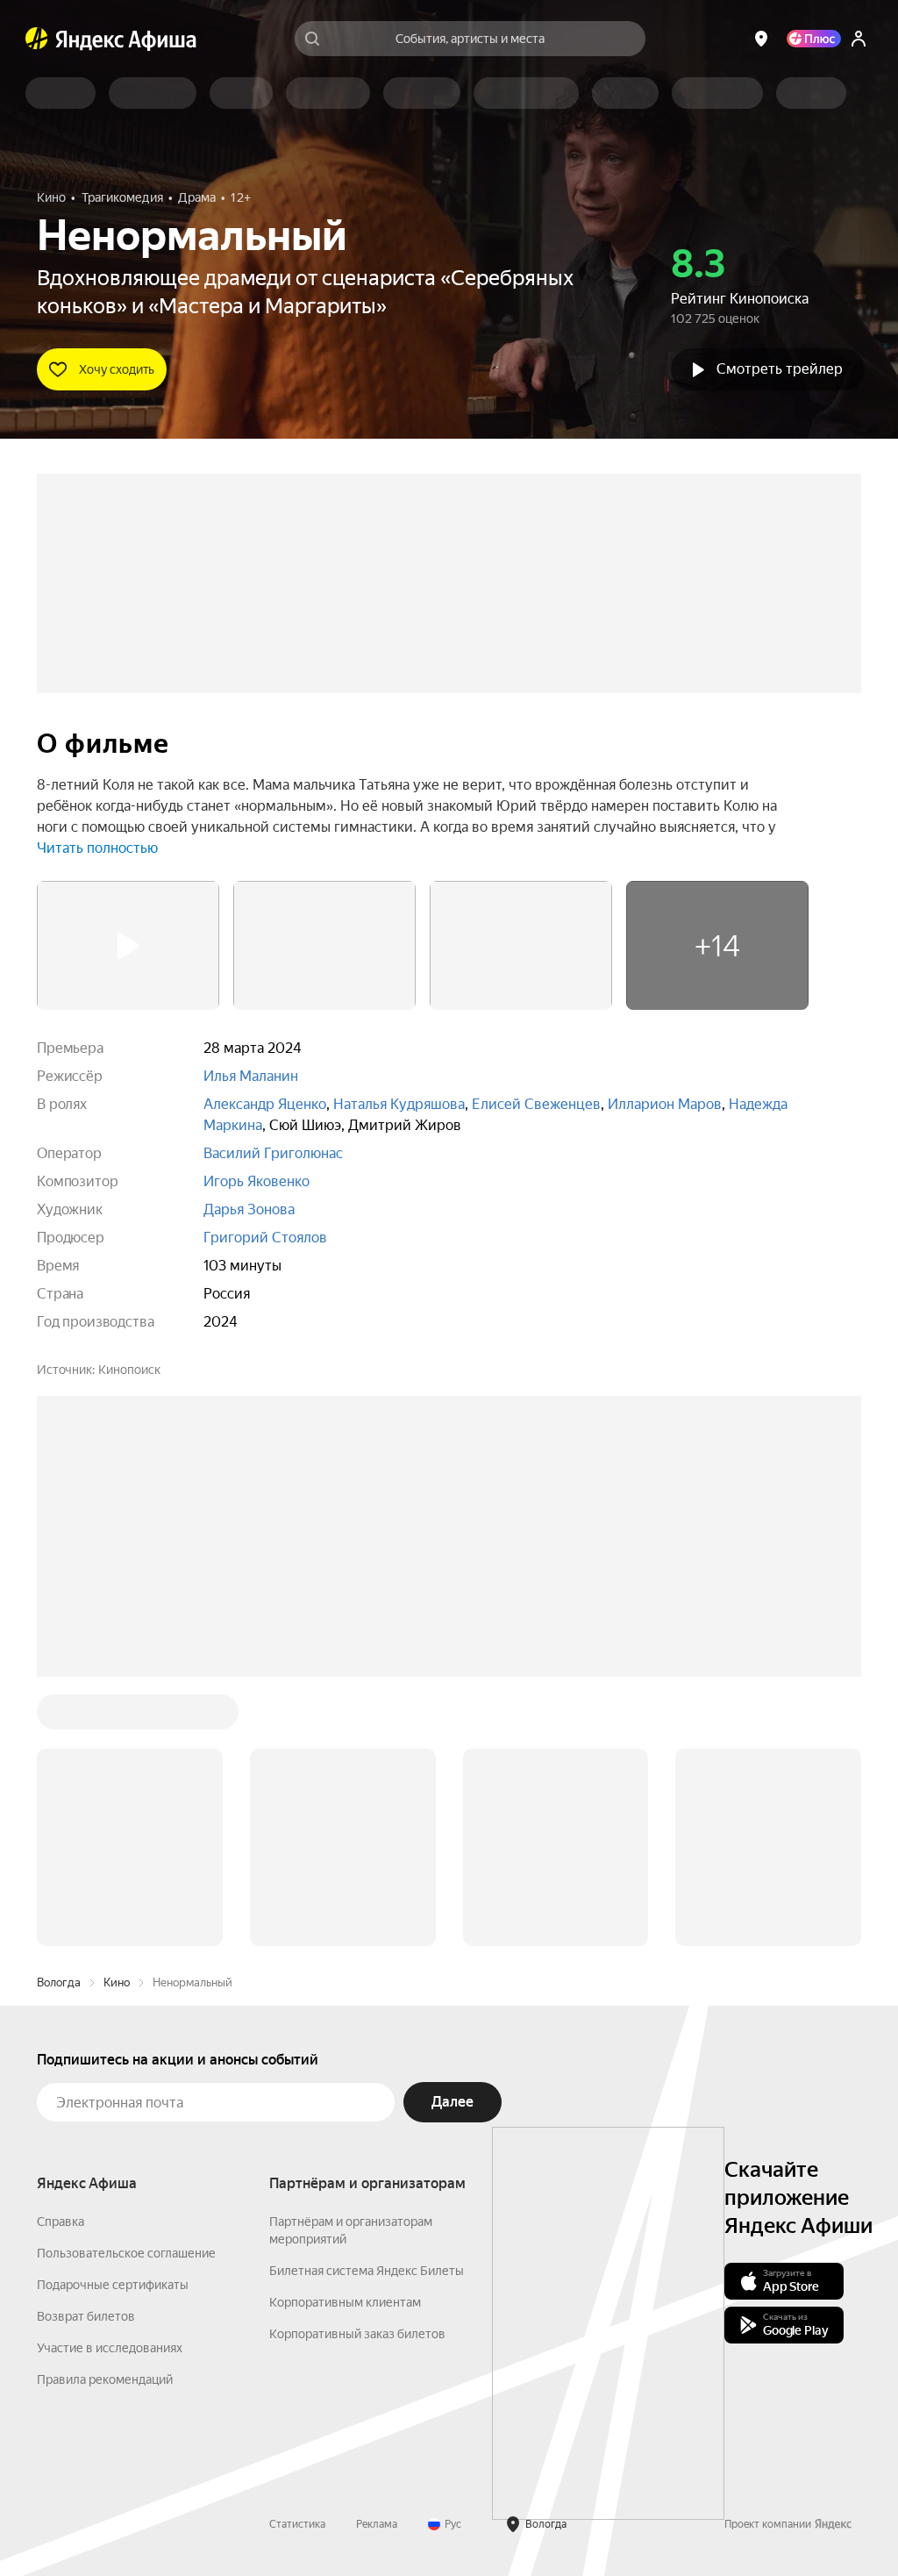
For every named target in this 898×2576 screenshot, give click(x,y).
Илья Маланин (251, 1076)
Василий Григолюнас (273, 1153)
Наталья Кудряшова (399, 1104)
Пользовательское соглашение (126, 1987)
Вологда (59, 1717)
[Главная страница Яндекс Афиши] (37, 39)
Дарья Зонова (249, 1209)
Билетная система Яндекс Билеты (367, 2005)
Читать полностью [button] (97, 848)
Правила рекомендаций (105, 2114)
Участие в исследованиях (110, 2082)
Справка (61, 1956)
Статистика (297, 2258)
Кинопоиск (129, 1370)
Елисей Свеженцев (536, 1104)
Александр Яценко (265, 1104)
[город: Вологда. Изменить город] (761, 39)
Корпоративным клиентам (345, 2036)
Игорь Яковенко (257, 1181)
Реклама (377, 2258)
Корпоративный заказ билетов (357, 2068)
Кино (117, 1717)
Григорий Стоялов (265, 1238)
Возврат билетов (86, 2050)
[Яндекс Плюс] (814, 39)
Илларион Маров (665, 1104)
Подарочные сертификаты (113, 2019)
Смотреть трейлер (780, 369)
